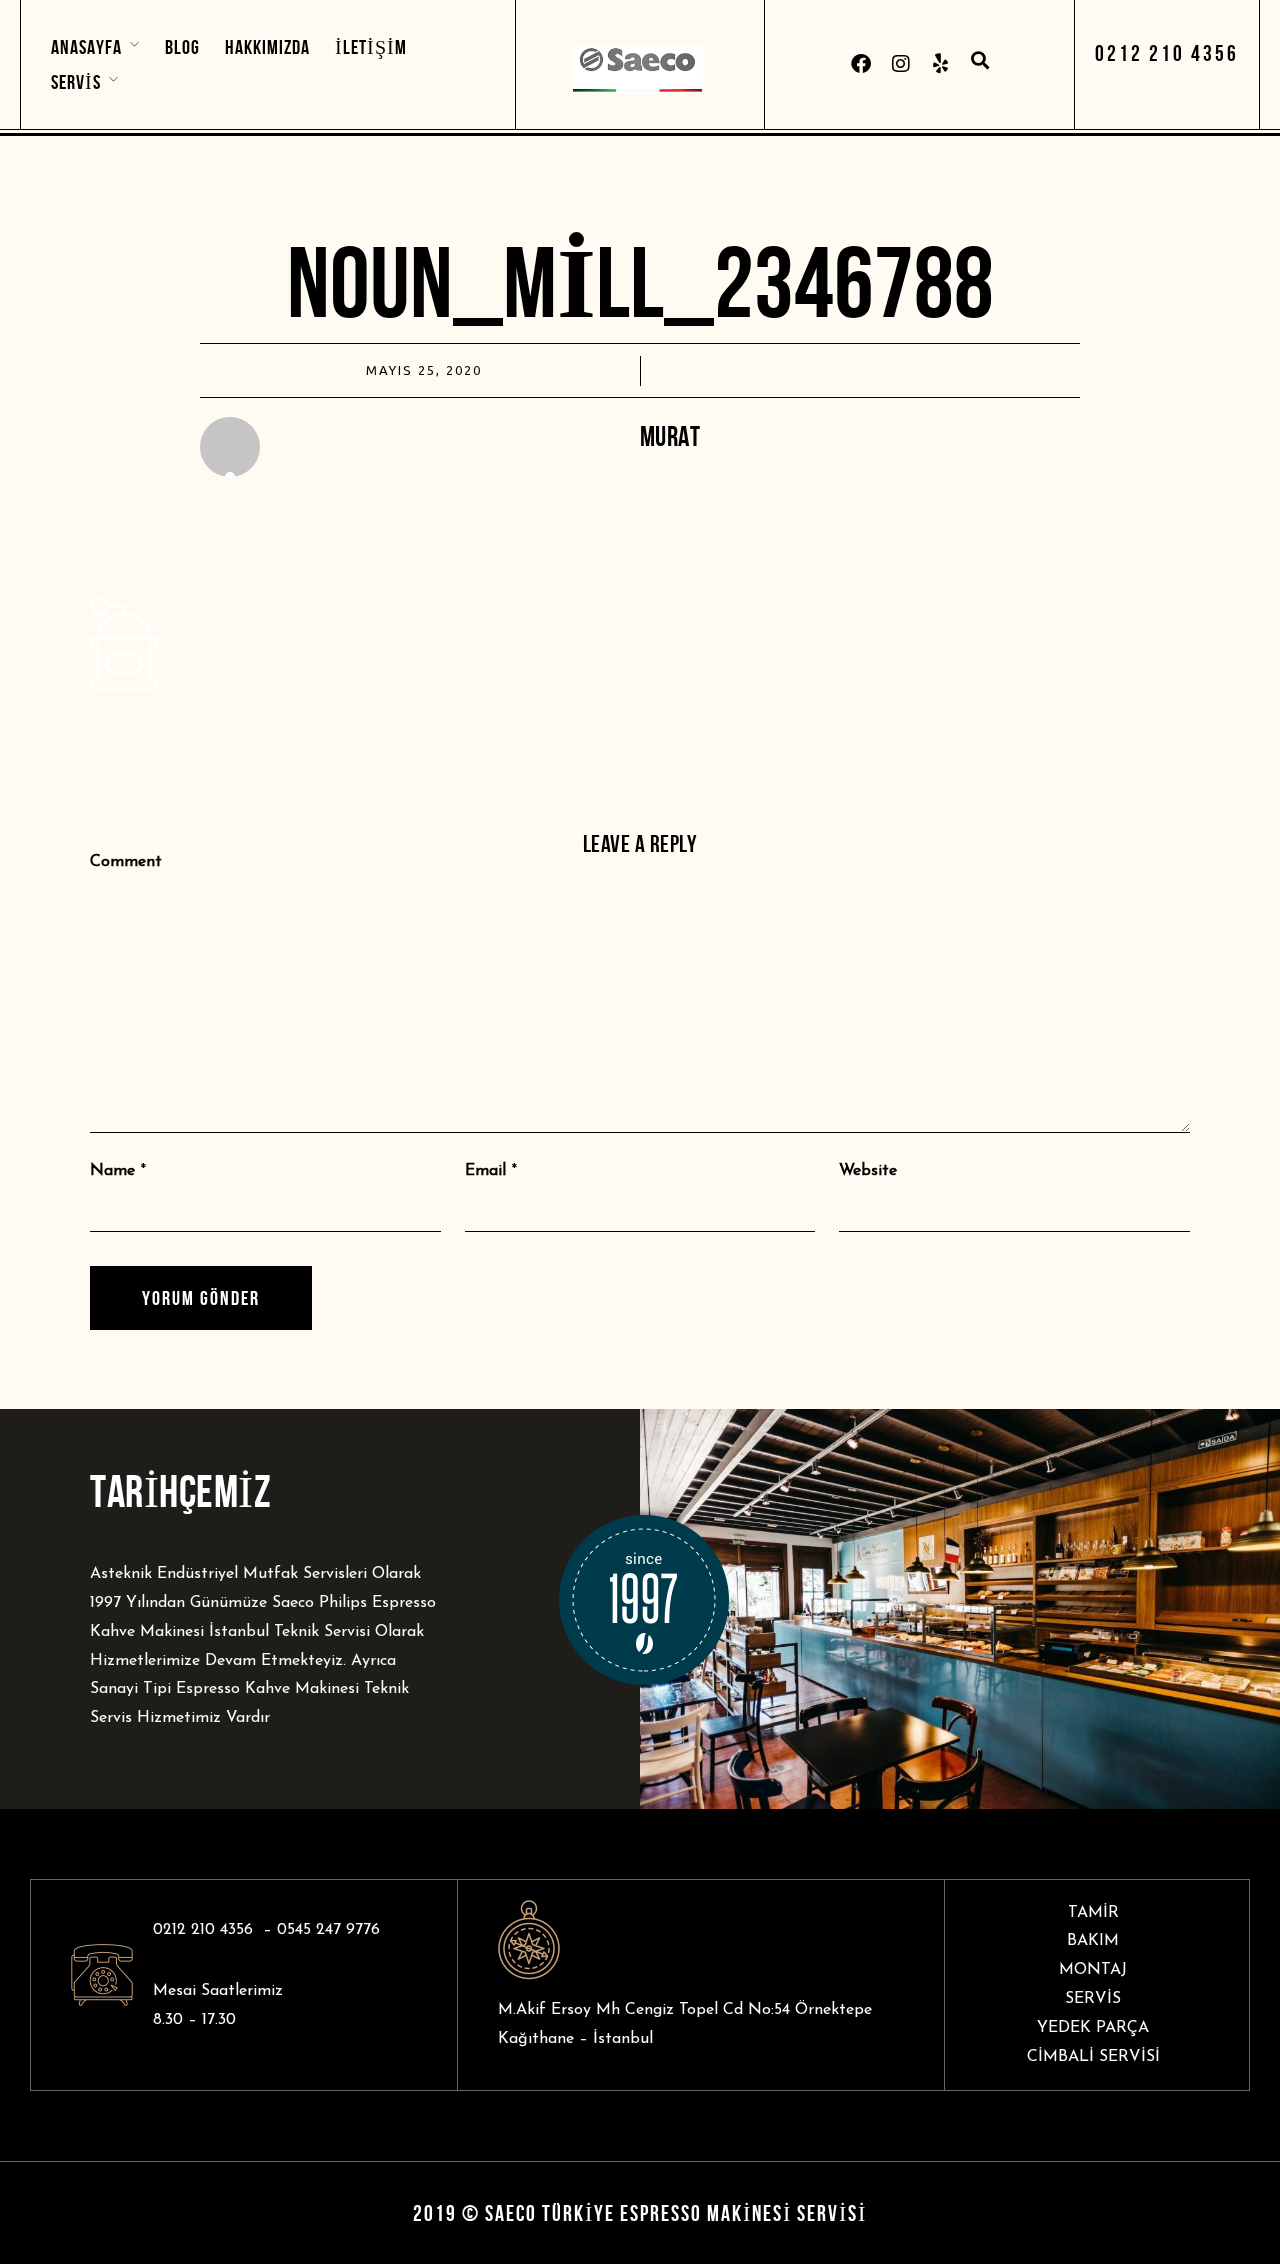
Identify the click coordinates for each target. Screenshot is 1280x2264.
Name (112, 1171)
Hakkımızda (267, 47)
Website (868, 1171)
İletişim (371, 47)
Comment (126, 862)
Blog (182, 47)
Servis (76, 82)
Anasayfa (86, 47)
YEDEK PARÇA (1093, 2028)
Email (485, 1171)
